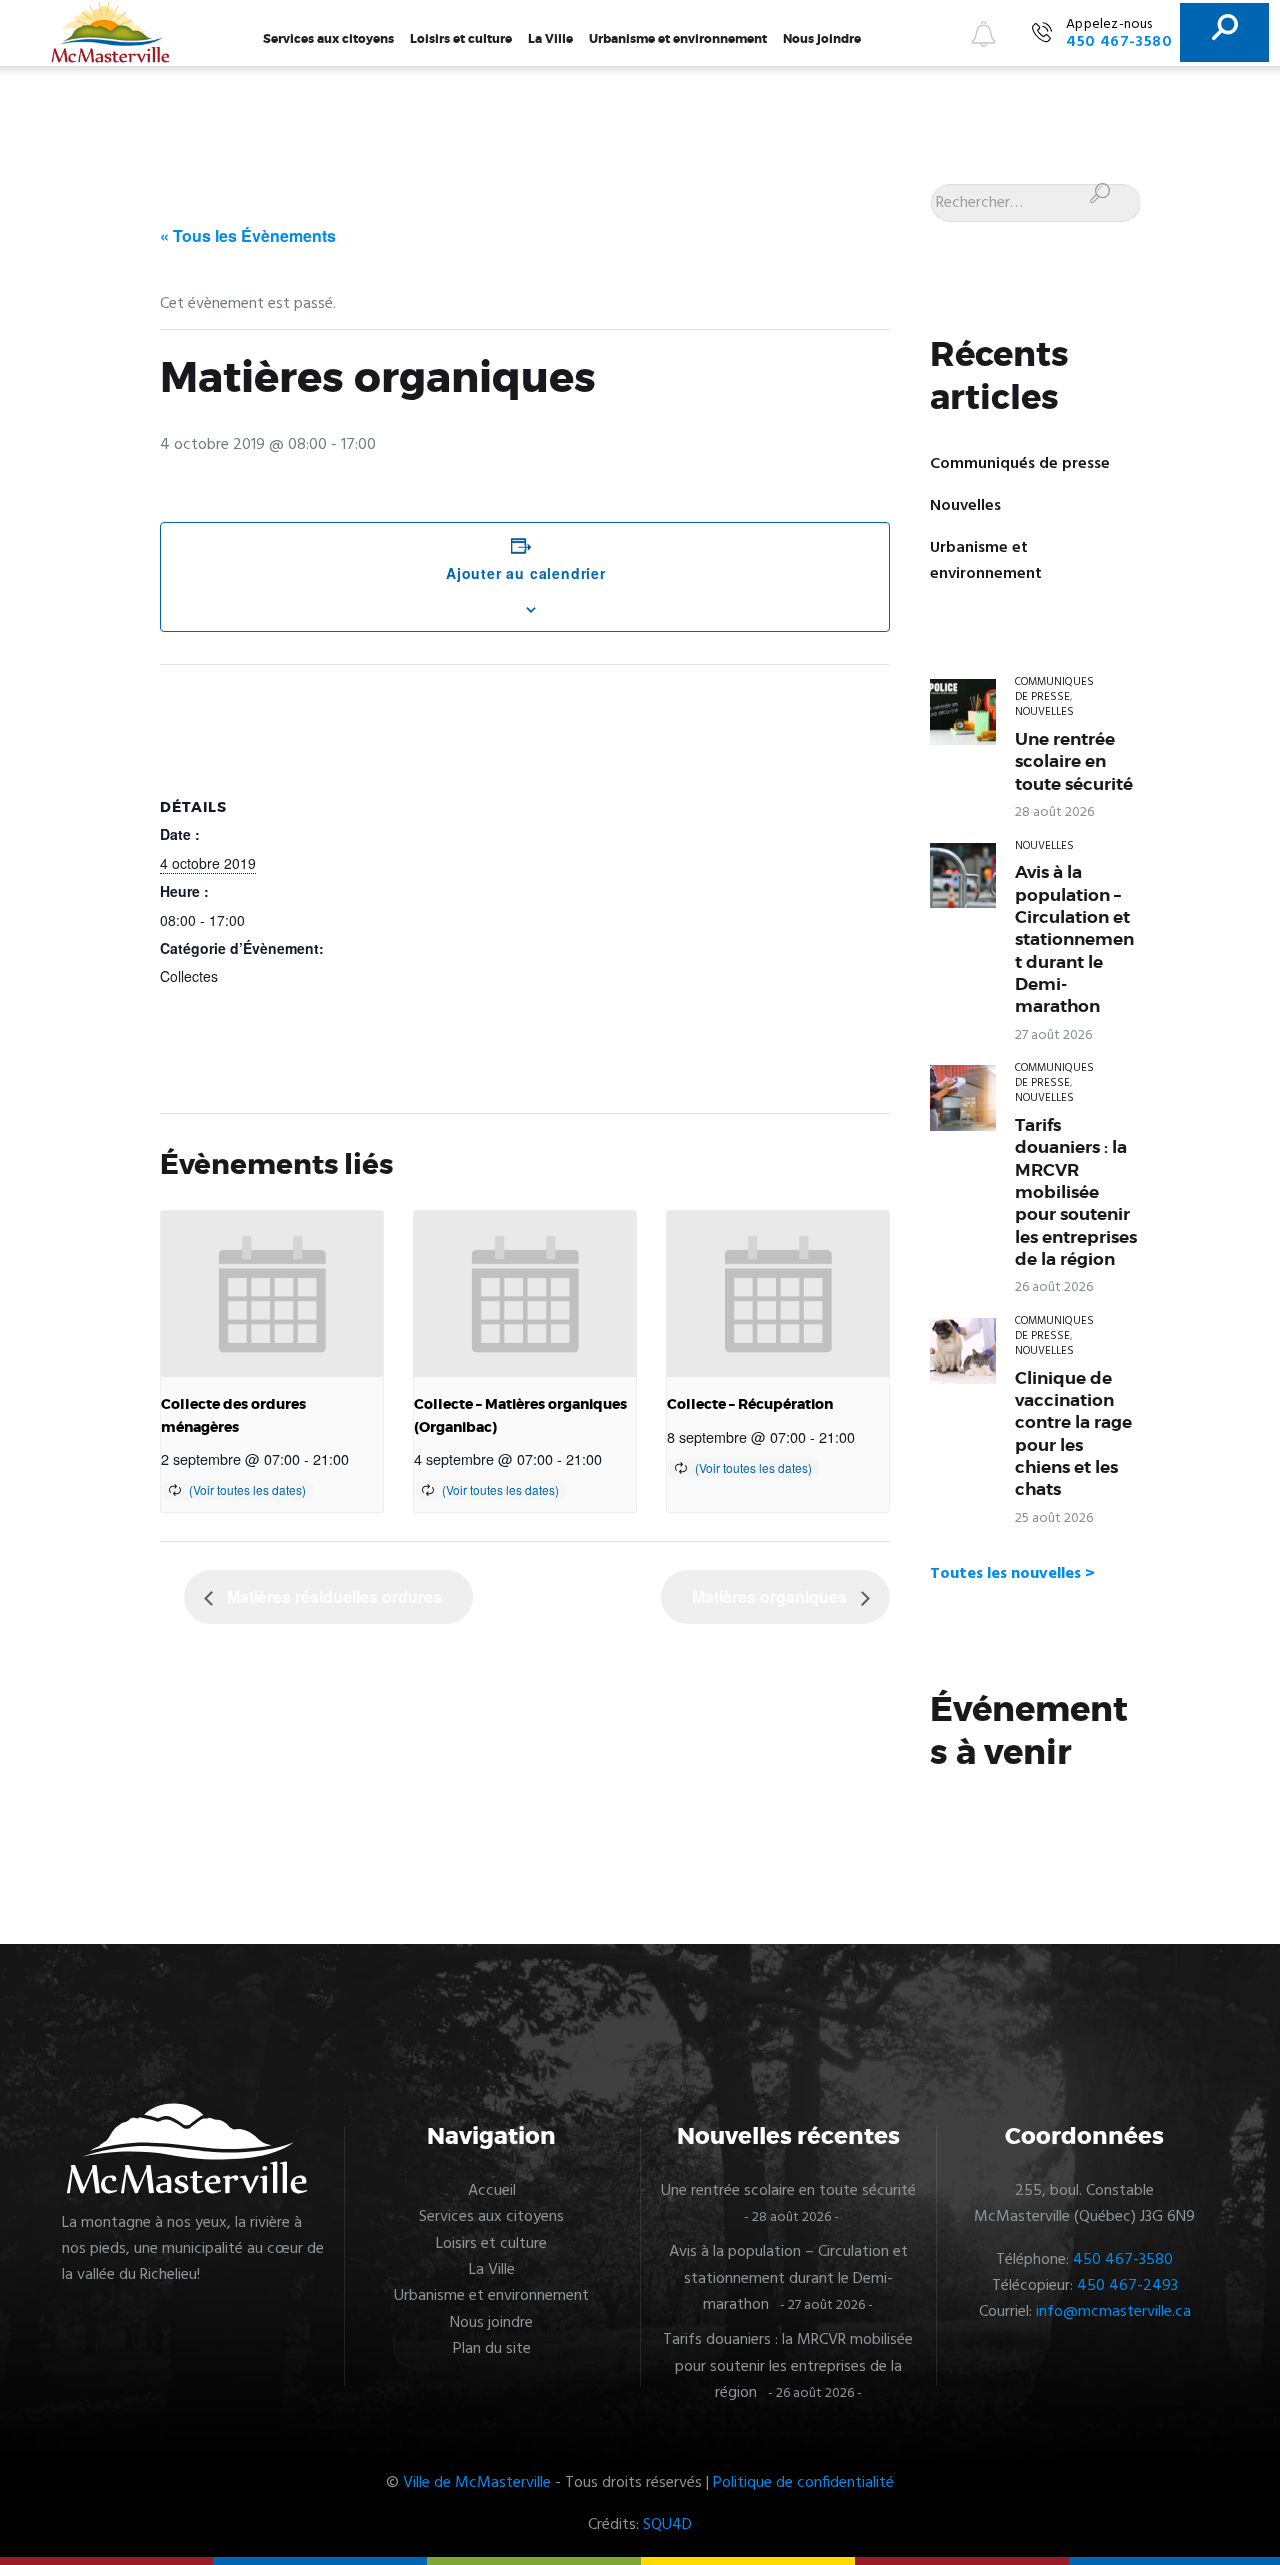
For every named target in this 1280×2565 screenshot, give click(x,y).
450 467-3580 (1123, 2260)
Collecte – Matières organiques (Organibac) (520, 1415)
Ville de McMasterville (477, 2483)
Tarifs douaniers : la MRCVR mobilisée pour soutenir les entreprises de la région (1076, 1192)
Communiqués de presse (1020, 464)
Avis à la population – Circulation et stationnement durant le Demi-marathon (1074, 939)
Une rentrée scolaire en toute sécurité (1074, 761)
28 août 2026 (1054, 812)
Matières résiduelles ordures (332, 1596)
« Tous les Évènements (248, 235)
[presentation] (272, 1294)
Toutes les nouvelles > (1012, 1574)
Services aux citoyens (328, 39)
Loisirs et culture (461, 39)
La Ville (550, 39)
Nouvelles (965, 506)
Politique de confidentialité (803, 2483)
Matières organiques (771, 1596)
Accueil (492, 2191)
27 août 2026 (1053, 1035)
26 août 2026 (1054, 1287)
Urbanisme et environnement (678, 39)
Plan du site (492, 2349)
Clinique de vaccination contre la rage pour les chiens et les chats (1073, 1434)
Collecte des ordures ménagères (233, 1415)
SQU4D (667, 2525)
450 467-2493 (1127, 2286)
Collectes (189, 976)
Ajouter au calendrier (526, 573)
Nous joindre (822, 39)
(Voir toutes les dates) (247, 1489)
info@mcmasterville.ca (1113, 2312)
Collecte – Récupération (750, 1404)
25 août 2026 (1054, 1518)
